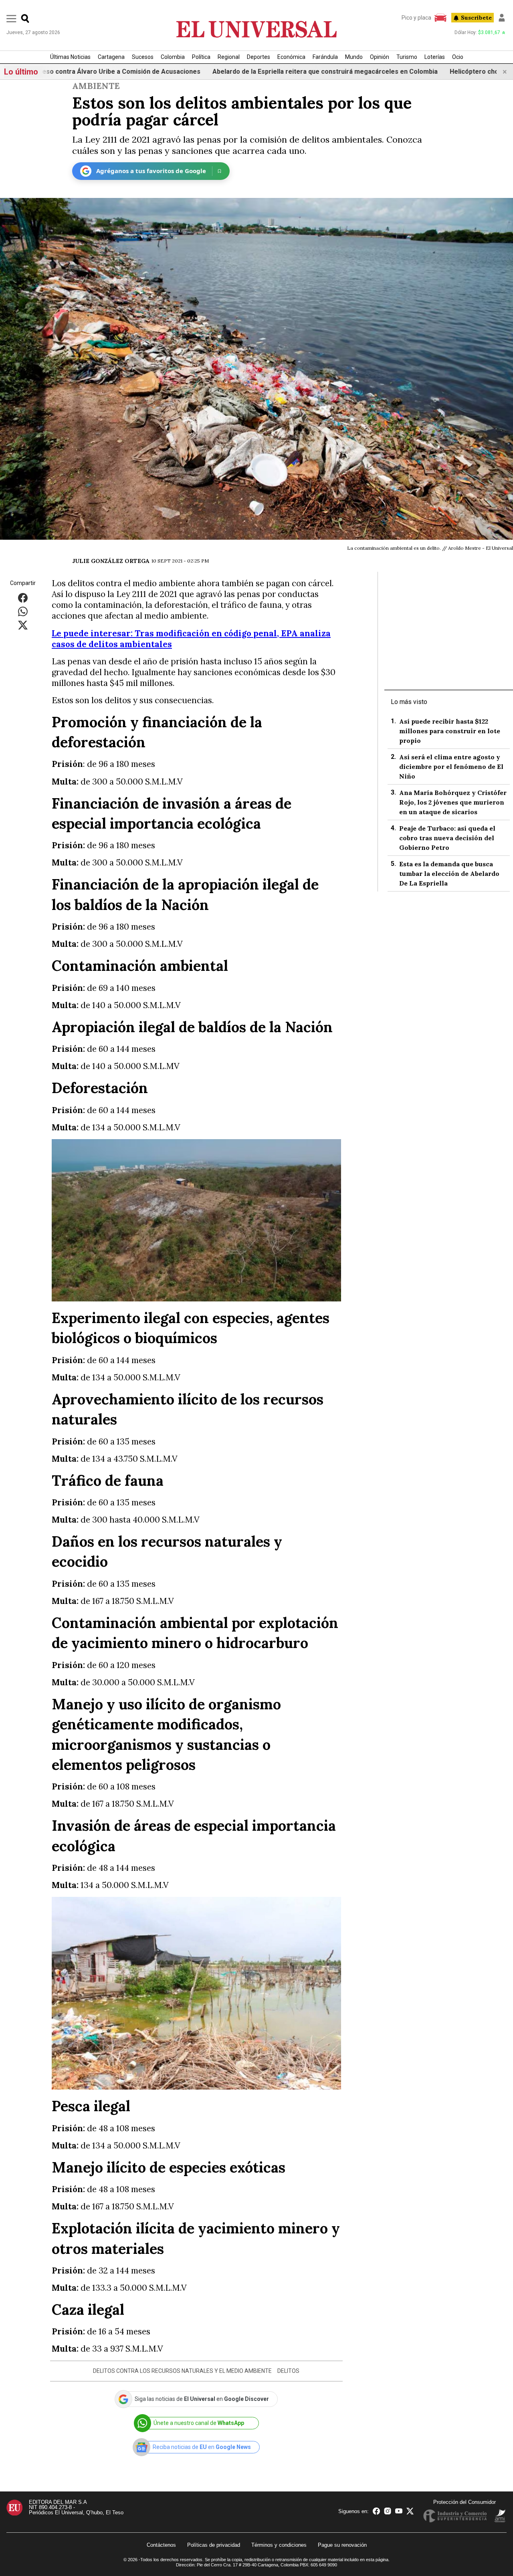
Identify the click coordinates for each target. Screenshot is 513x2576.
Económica (291, 57)
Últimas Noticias (70, 57)
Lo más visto (409, 702)
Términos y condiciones (279, 2545)
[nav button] (11, 18)
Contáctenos (161, 2545)
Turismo (407, 57)
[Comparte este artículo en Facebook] (23, 598)
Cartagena (111, 57)
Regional (229, 57)
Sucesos (143, 57)
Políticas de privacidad (214, 2545)
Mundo (354, 57)
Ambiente (96, 86)
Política (201, 57)
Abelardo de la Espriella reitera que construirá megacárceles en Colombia (248, 72)
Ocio (458, 57)
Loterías (435, 57)
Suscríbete (476, 18)
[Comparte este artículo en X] (23, 625)
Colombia (173, 57)
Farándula (325, 57)
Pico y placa (416, 18)
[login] (502, 18)
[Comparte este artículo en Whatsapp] (23, 611)
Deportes (259, 57)
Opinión (380, 57)
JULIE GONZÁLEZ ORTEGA (111, 561)
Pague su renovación (342, 2545)
